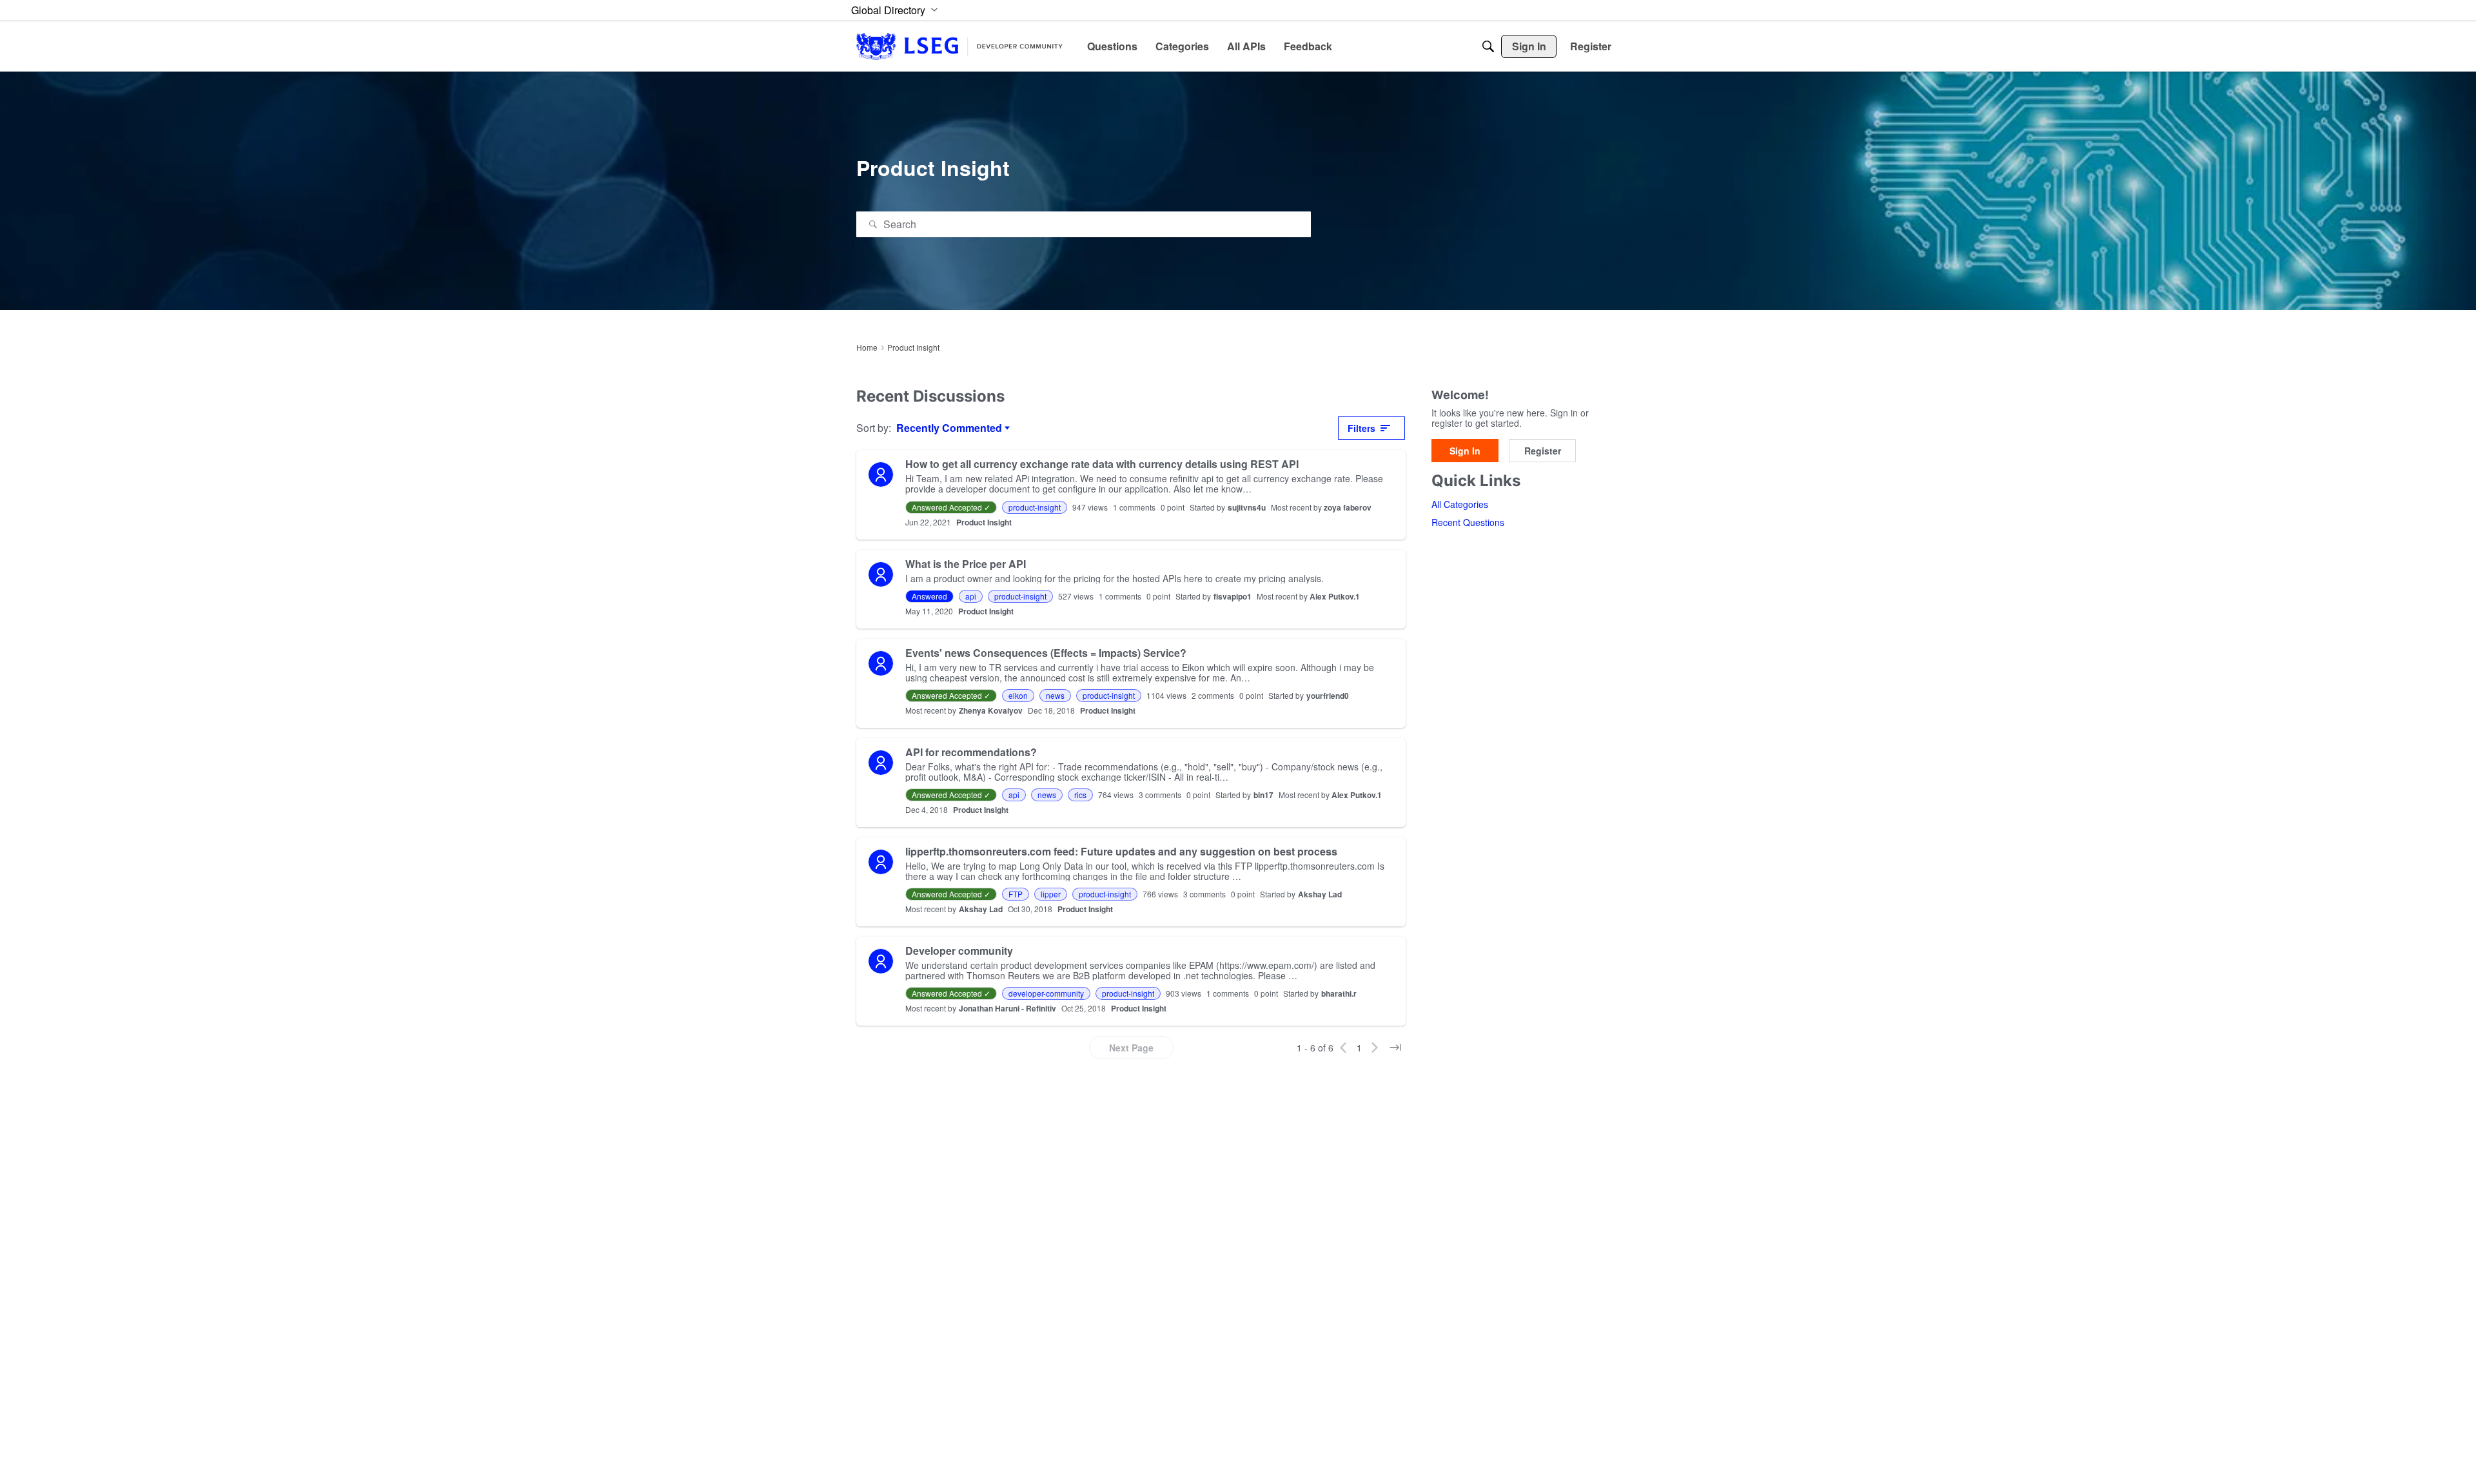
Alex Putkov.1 (1335, 596)
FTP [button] (1016, 894)
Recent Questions (1468, 523)
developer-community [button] (1046, 993)
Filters (1361, 428)
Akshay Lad (1320, 894)
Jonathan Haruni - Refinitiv (1007, 1008)
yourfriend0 (1328, 696)
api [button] (971, 596)
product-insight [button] (1035, 507)
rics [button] (1080, 795)
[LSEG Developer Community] (959, 46)
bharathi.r (1339, 993)
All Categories (1460, 505)
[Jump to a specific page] (1395, 1048)
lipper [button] (1051, 894)
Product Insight (984, 522)
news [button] (1055, 695)
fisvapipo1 (1233, 596)
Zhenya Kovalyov (991, 710)
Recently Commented (949, 428)
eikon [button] (1018, 695)
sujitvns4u (1247, 507)
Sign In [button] (1465, 451)
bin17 (1263, 795)
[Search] (1488, 46)
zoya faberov (1348, 507)
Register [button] (1543, 451)
